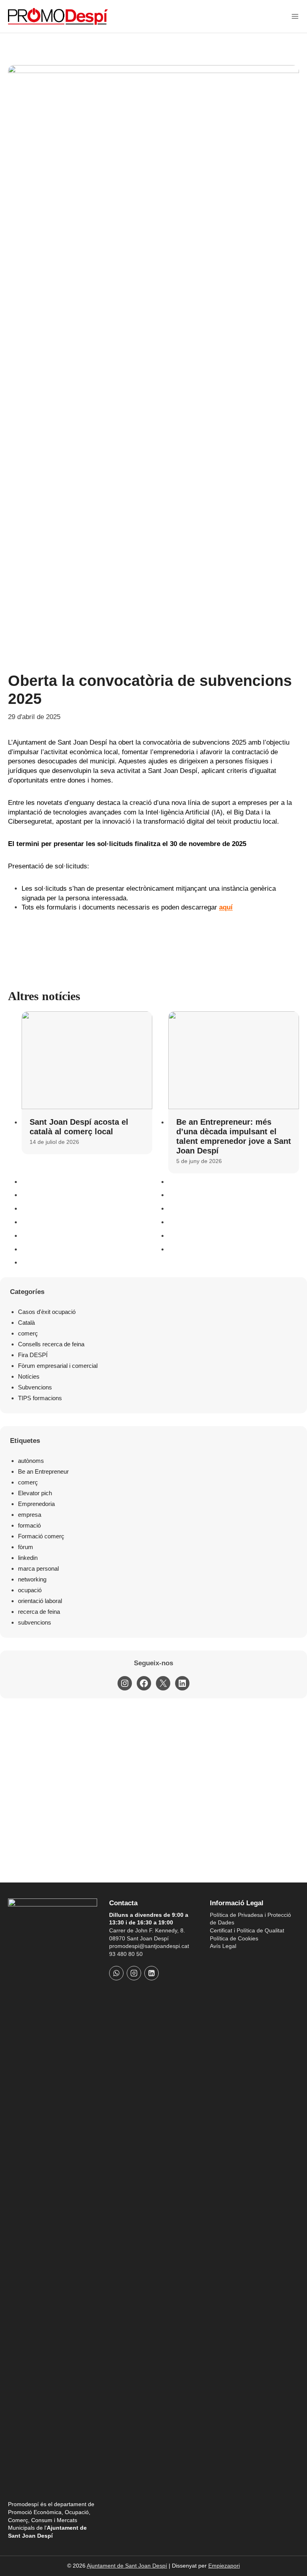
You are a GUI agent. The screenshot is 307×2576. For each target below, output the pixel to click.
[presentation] (87, 1060)
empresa (30, 1515)
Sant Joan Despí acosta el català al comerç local (79, 1127)
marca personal (38, 1568)
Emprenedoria (36, 1504)
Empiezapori (224, 2566)
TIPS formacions (40, 1398)
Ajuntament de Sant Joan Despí (127, 2566)
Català (26, 1323)
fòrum (26, 1547)
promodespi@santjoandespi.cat (149, 1946)
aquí (226, 907)
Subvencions (35, 1387)
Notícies (29, 1376)
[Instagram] (134, 1973)
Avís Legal (223, 1946)
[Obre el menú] (295, 16)
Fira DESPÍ (33, 1355)
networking (32, 1579)
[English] (235, 1961)
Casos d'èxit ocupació (47, 1312)
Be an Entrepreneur (43, 1471)
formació (29, 1525)
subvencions (35, 1622)
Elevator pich (35, 1493)
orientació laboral (40, 1601)
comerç (28, 1333)
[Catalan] (215, 1961)
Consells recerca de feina (51, 1344)
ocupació (30, 1590)
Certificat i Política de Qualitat (247, 1930)
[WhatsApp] (116, 1973)
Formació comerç (41, 1536)
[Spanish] (225, 1961)
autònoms (31, 1461)
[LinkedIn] (152, 1973)
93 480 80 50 (126, 1954)
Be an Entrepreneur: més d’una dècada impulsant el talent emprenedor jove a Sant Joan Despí (234, 1136)
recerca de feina (39, 1612)
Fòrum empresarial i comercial (58, 1366)
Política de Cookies (234, 1938)
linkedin (28, 1558)
